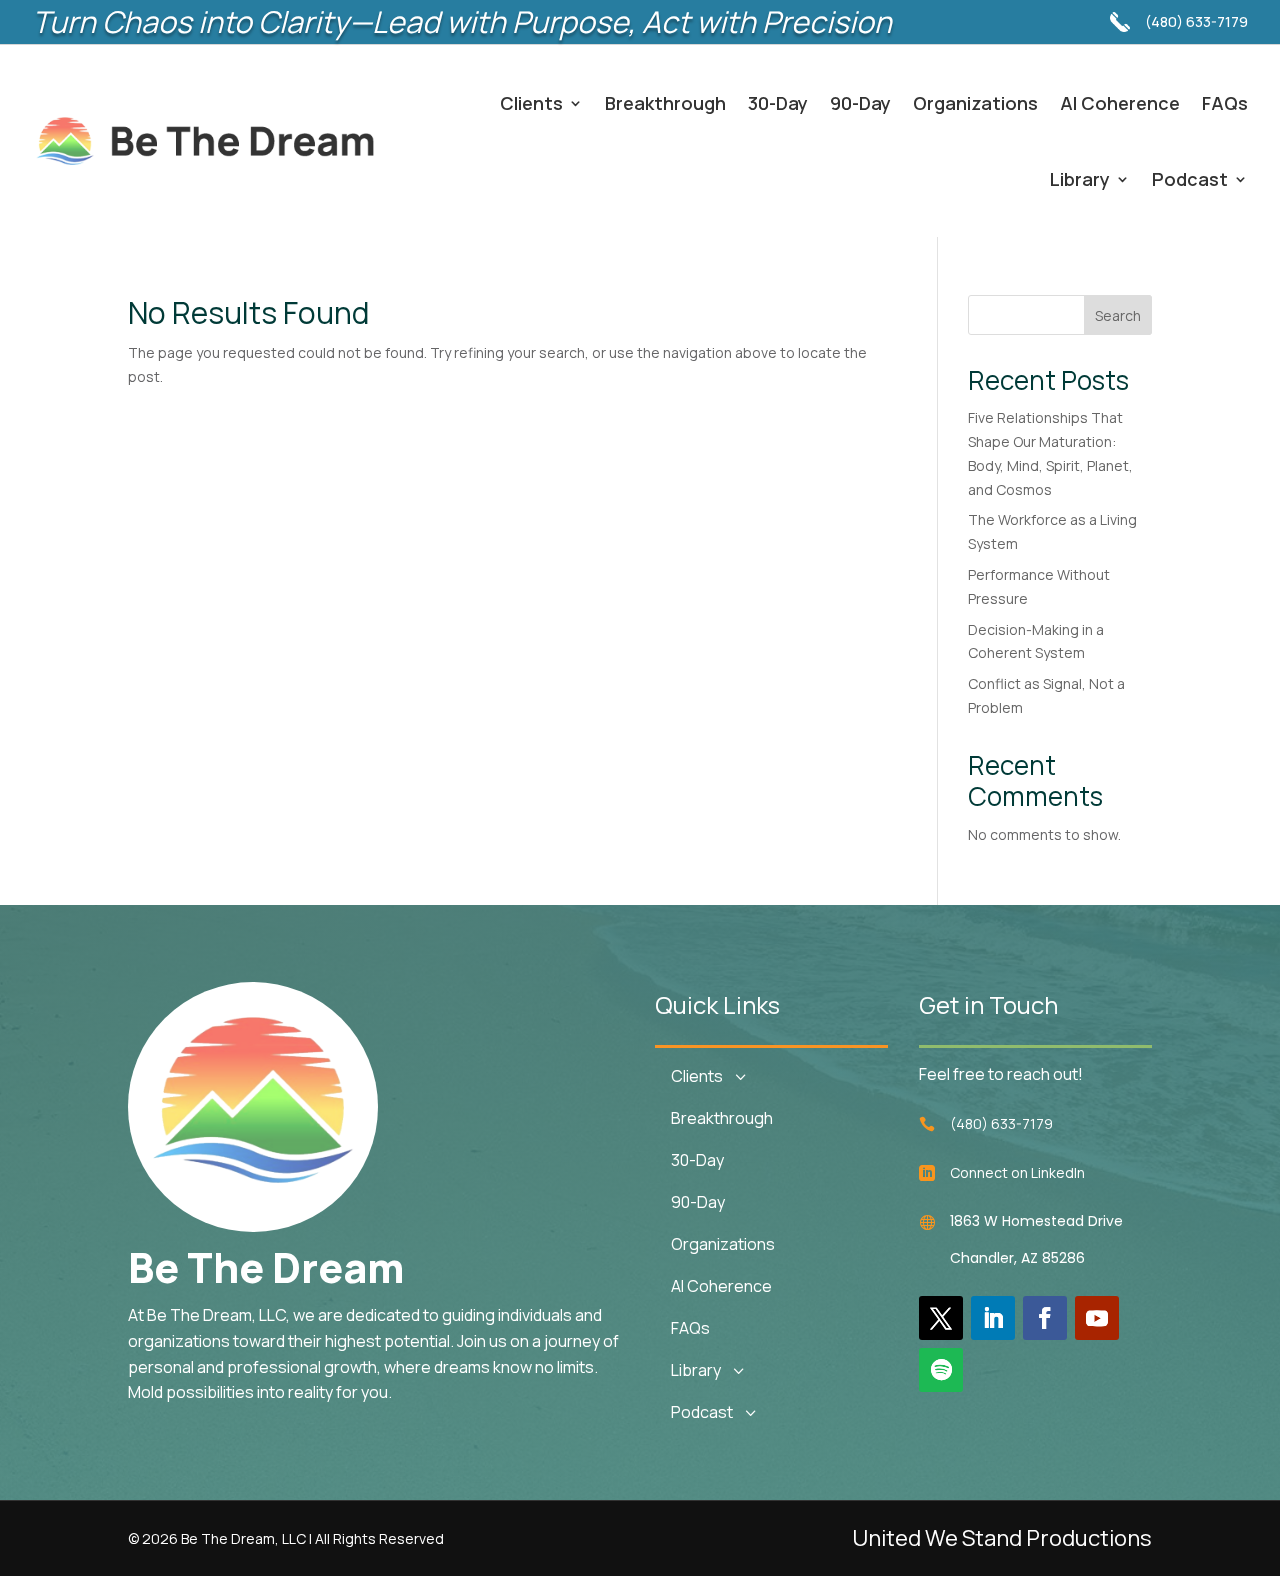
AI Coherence (1120, 103)
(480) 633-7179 (1196, 21)
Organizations (975, 103)
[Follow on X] (941, 1318)
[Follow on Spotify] (941, 1370)
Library (1080, 179)
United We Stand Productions (1002, 1538)
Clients (531, 103)
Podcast (1190, 179)
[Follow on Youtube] (1097, 1318)
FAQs (1225, 103)
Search (1118, 315)
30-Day (778, 103)
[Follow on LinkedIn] (993, 1318)
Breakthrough (665, 103)
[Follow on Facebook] (1045, 1318)
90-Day (860, 103)
